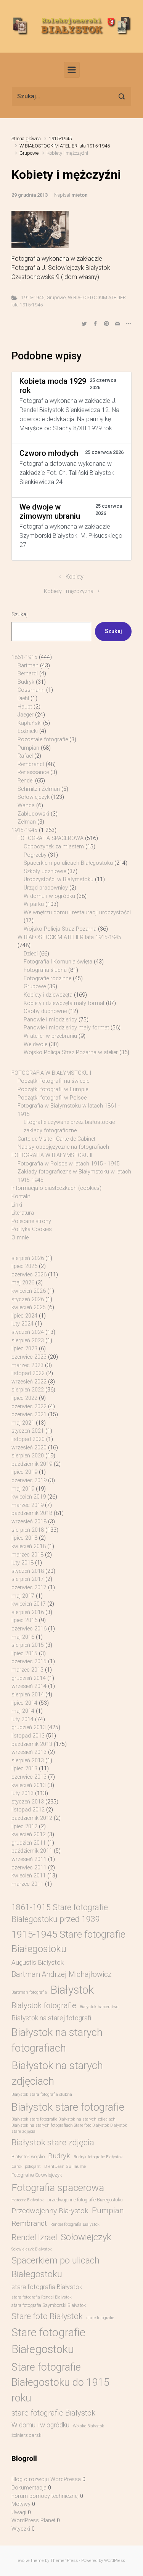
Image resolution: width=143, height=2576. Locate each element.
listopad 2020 (28, 1439)
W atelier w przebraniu (50, 1036)
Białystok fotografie (44, 2005)
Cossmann (31, 690)
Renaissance (33, 772)
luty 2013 (22, 1793)
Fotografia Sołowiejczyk (37, 2175)
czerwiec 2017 (29, 1588)
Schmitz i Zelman (39, 789)
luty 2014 (22, 1719)
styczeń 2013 (28, 1802)
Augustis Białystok (38, 1962)
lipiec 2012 (24, 1827)
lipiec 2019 (24, 1472)
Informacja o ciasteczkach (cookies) (56, 1188)
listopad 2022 (28, 1373)
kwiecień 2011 (29, 1876)
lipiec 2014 (24, 1703)
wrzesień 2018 (29, 1522)
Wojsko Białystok (88, 2426)
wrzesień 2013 (29, 1752)
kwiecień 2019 (29, 1497)
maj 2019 (23, 1489)
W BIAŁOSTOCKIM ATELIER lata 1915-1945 (65, 146)
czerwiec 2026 (29, 1275)
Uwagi (19, 2513)
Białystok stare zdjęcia (53, 2142)
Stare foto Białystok (47, 2316)
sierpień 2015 (28, 1645)
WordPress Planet (33, 2521)
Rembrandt (31, 764)
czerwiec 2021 (29, 1415)
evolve (24, 2561)
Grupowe (29, 153)
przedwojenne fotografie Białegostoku (85, 2200)
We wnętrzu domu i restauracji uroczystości (77, 913)
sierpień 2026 (28, 1258)
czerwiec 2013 (29, 1777)
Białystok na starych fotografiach (57, 2040)
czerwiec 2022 (29, 1407)
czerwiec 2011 (29, 1868)
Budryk (26, 682)
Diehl (23, 698)
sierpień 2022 (28, 1390)
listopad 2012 (28, 1810)
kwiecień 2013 (29, 1785)
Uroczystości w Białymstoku (59, 879)
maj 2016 (23, 1637)
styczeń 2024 (28, 1332)
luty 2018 (22, 1563)
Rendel (26, 781)
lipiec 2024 (24, 1316)
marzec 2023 (27, 1365)
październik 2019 (32, 1464)
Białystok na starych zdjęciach (57, 2073)
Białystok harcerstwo (99, 2007)
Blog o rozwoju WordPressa (46, 2479)
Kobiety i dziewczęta (48, 995)
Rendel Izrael (34, 2237)
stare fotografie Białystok (53, 2413)
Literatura (23, 1213)
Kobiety (75, 577)
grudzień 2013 (29, 1727)
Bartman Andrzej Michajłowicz (62, 1974)
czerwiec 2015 (29, 1661)
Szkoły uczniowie (45, 871)
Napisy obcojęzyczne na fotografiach (63, 1147)
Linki (17, 1205)
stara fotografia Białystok (47, 2287)
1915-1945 (60, 139)
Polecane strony (31, 1221)
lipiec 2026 (24, 1266)
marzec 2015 (27, 1670)
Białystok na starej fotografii (52, 2018)
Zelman (27, 822)
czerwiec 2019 (29, 1480)
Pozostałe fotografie (43, 740)
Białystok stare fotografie (68, 2107)
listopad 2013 (28, 1736)
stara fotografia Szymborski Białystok (49, 2305)
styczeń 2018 (28, 1571)
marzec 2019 (27, 1505)
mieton (79, 195)
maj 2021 (23, 1423)
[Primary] (72, 70)
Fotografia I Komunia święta (58, 962)
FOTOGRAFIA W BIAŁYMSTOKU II (52, 1155)
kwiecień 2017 (29, 1604)
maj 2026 (23, 1283)
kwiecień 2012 (29, 1835)
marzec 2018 (27, 1555)
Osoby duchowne (45, 1011)
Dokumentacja (29, 2488)
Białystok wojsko (28, 2157)
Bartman (28, 666)
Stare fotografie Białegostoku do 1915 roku (60, 2383)
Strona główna (26, 139)
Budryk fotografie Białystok (98, 2157)
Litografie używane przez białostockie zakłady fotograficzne (69, 1126)
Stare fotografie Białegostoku (48, 2341)
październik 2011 (32, 1851)
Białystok (72, 1990)
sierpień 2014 (28, 1695)
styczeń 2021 (28, 1431)
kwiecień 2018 (29, 1546)
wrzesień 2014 (29, 1686)
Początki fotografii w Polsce (52, 1098)
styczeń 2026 (28, 1299)
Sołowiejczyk (34, 797)
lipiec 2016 (24, 1620)
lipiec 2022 (24, 1398)
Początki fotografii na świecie (53, 1081)
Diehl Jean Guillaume (65, 2166)
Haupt (25, 707)
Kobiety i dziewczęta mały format (64, 1003)
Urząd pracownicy (46, 888)
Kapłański (30, 723)
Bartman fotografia (29, 1992)
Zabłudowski (33, 814)
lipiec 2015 (24, 1653)
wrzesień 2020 (29, 1448)
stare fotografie (100, 2318)
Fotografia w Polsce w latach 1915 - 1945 (69, 1164)
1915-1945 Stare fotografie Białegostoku (68, 1941)
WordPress (115, 2561)
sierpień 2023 (28, 1341)
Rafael (25, 756)
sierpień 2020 (28, 1456)
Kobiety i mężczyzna (69, 591)
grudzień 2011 (29, 1843)
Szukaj (19, 615)
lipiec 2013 (24, 1769)
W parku (34, 904)
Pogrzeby (35, 855)
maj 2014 (23, 1711)
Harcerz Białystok (28, 2200)
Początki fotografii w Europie (53, 1089)
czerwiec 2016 (29, 1629)
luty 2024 (22, 1324)
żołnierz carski (27, 2435)
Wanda (26, 806)
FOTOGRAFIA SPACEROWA (51, 838)
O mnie (20, 1238)
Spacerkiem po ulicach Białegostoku (68, 863)
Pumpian (28, 748)
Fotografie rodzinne (47, 979)
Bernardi (28, 674)
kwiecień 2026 (29, 1291)
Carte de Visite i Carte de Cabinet (56, 1139)
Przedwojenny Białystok (50, 2211)
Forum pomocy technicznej (45, 2496)
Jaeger (26, 715)
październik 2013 (32, 1744)
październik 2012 (32, 1818)
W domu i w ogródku (49, 896)
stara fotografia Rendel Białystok (42, 2297)
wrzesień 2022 (29, 1382)
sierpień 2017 (28, 1579)
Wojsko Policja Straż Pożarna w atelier (71, 1052)
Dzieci (31, 954)
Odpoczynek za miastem (54, 847)
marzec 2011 (27, 1884)
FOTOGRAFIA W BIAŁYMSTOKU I (51, 1073)
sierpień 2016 (28, 1612)
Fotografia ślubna (45, 970)
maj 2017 (23, 1596)
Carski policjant (26, 2166)
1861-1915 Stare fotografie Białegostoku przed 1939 (60, 1913)
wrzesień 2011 (29, 1859)
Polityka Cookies (32, 1229)
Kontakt (21, 1197)
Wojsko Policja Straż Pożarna (60, 929)
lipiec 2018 (24, 1538)
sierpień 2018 (28, 1530)
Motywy (21, 2504)
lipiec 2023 (24, 1349)
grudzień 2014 (29, 1678)
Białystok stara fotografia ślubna (42, 2094)
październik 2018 (32, 1513)
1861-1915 (24, 657)
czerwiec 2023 (29, 1357)
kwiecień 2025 (29, 1307)
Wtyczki (21, 2529)
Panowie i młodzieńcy (50, 1020)
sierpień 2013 (28, 1761)
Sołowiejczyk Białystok (32, 2249)
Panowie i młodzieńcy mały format (66, 1028)
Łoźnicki (28, 731)
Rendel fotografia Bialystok (75, 2224)
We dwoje (35, 1044)
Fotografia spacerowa (58, 2188)
